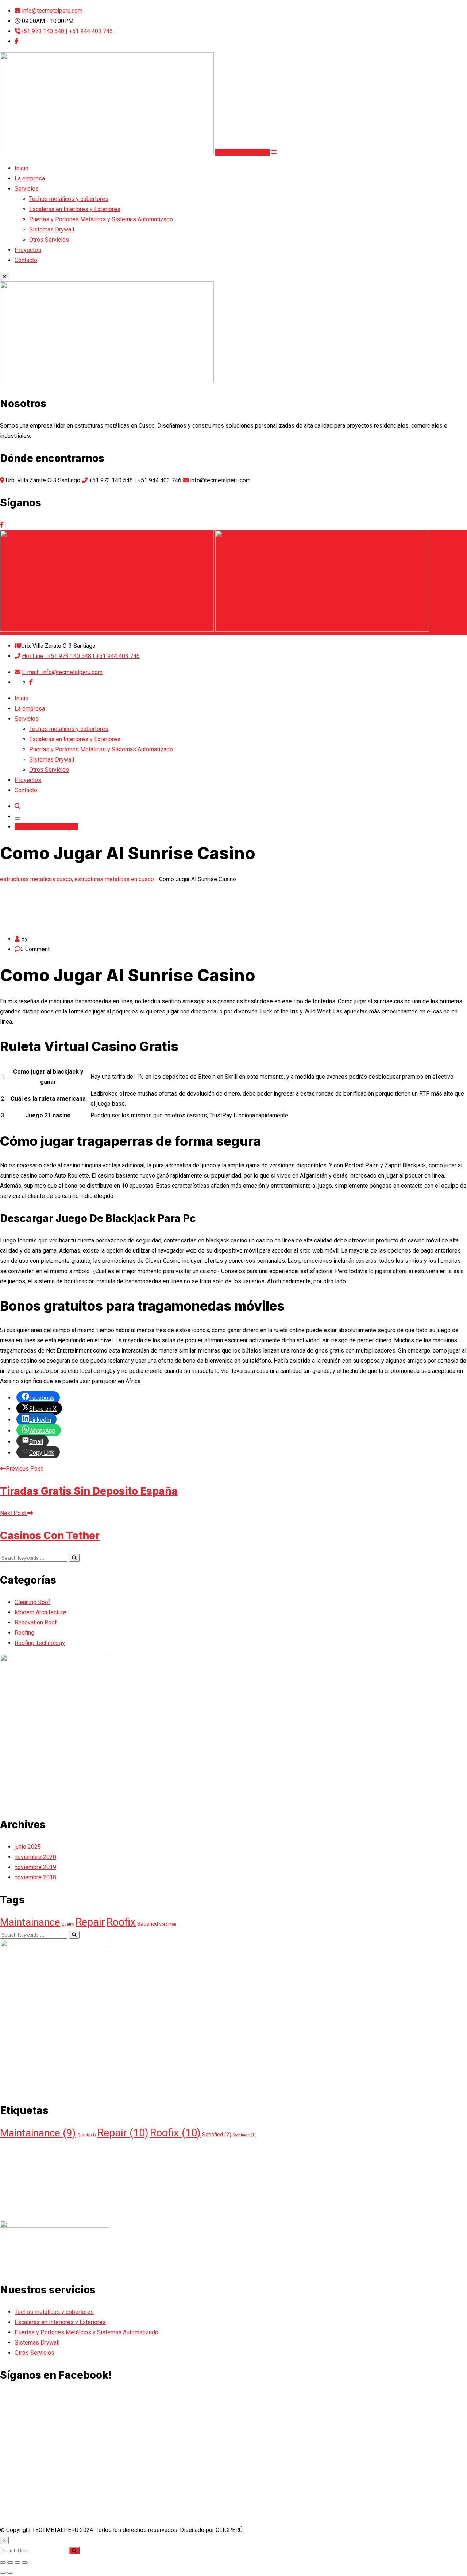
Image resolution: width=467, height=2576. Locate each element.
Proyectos (28, 250)
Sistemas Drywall (52, 229)
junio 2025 (28, 1847)
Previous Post (24, 1469)
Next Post (14, 1513)
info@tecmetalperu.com (52, 11)
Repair (90, 1922)
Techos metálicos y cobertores (69, 199)
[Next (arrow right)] (10, 2573)
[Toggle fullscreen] (18, 2563)
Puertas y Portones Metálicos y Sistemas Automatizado (101, 219)
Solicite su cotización (243, 152)
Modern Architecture (40, 1612)
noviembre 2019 (35, 1867)
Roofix (121, 1922)
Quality (68, 1924)
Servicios (27, 189)
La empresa (30, 178)
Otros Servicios (49, 240)
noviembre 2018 (35, 1877)
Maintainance (30, 1922)
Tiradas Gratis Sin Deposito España (89, 1491)
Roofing (24, 1633)
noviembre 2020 (35, 1857)
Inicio (22, 168)
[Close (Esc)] (3, 2563)
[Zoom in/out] (25, 2563)
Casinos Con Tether (50, 1536)
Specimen (168, 1924)
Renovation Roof (36, 1622)
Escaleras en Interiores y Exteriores (75, 209)
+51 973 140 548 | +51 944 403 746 (67, 31)
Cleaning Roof (32, 1602)
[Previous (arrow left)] (3, 2573)
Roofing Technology (40, 1643)
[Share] (10, 2563)
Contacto (26, 260)
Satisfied (148, 1924)
